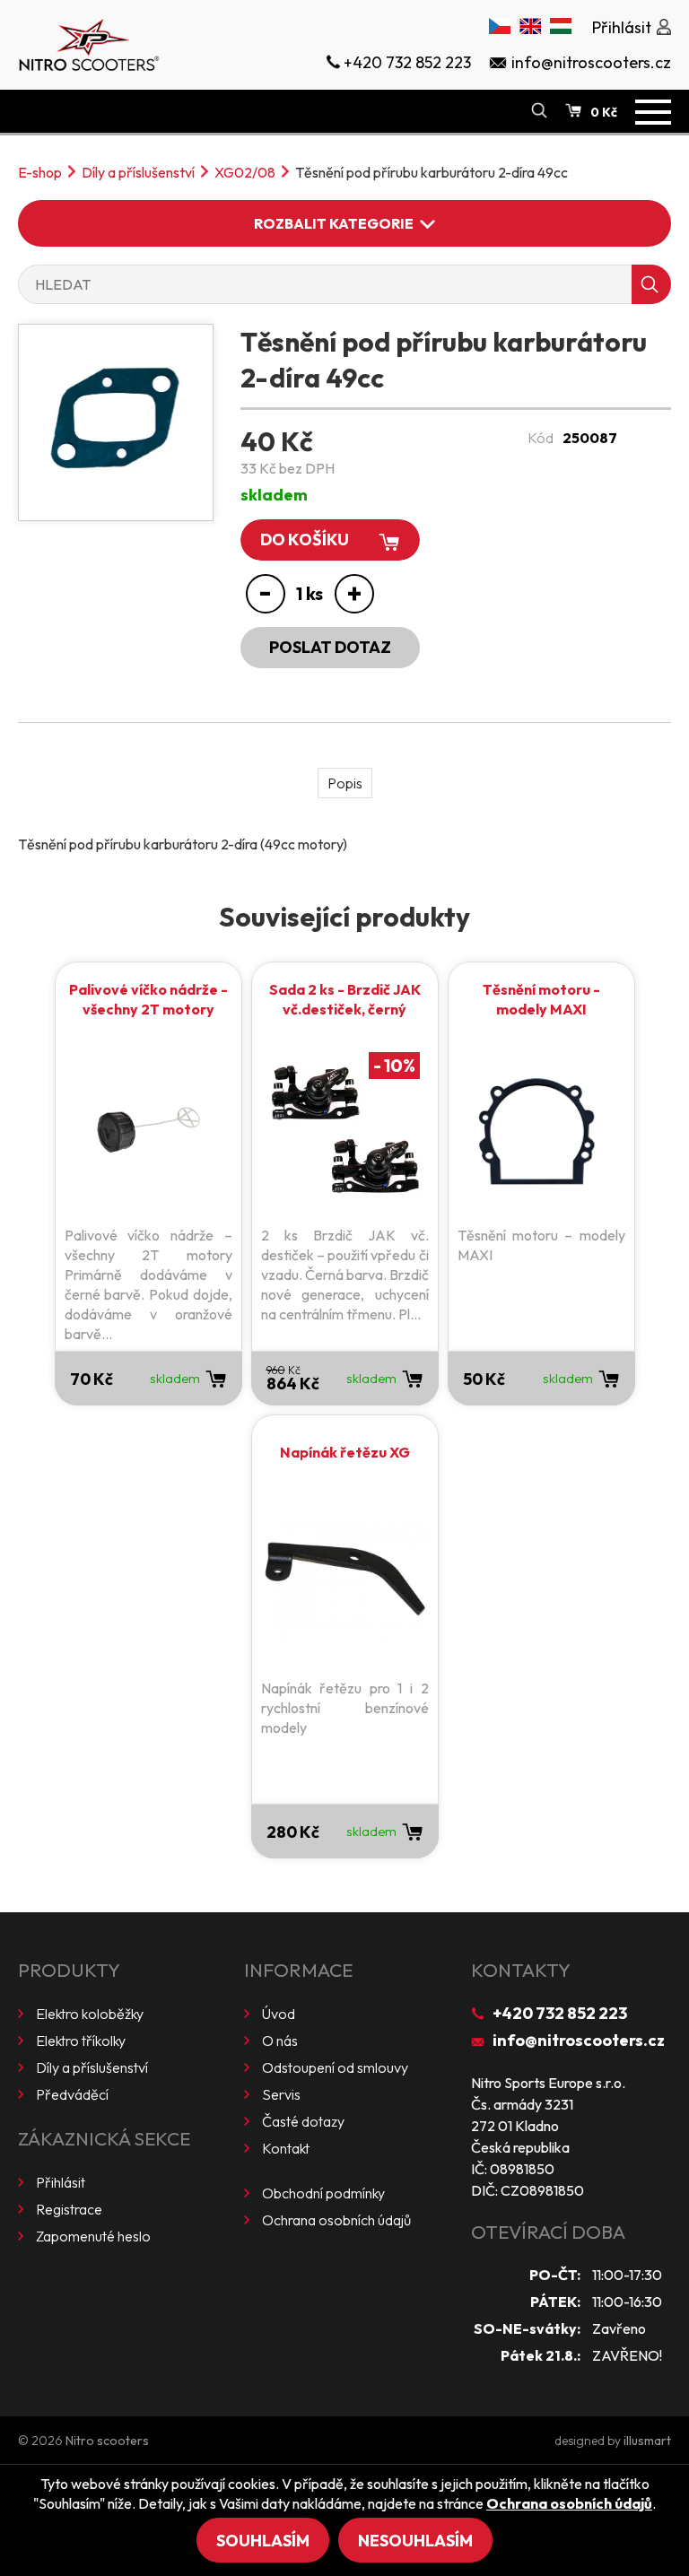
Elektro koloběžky (90, 2014)
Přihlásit (61, 2182)
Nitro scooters (107, 2441)
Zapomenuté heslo (93, 2236)
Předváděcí (72, 2094)
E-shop (40, 172)
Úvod (279, 2014)
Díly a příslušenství (138, 172)
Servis (281, 2094)
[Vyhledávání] (539, 111)
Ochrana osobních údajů (336, 2220)
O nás (280, 2041)
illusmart (647, 2441)
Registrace (69, 2209)
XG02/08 (245, 172)
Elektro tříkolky (81, 2041)
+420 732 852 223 (560, 2013)
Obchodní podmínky (323, 2193)
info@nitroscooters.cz (579, 2040)
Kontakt (286, 2148)
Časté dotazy (303, 2121)
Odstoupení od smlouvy (335, 2067)
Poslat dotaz (330, 647)
